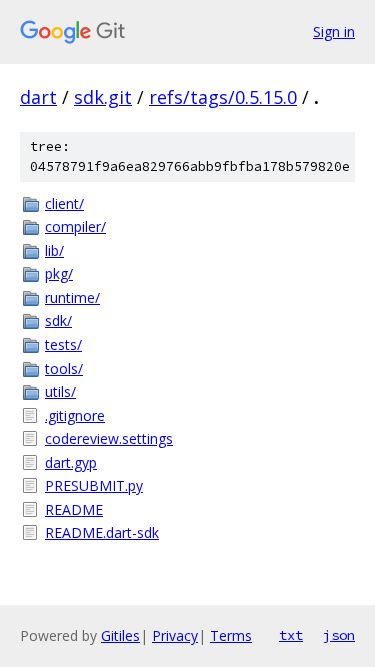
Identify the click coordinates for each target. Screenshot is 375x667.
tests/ (63, 344)
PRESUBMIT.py (94, 485)
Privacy (175, 635)
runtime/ (72, 297)
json (339, 635)
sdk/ (58, 320)
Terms (231, 635)
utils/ (60, 391)
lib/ (54, 250)
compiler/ (75, 226)
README (74, 509)
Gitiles (120, 635)
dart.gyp (71, 462)
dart (38, 97)
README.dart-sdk (102, 532)
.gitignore (75, 415)
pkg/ (59, 273)
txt (291, 635)
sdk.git (103, 97)
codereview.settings (109, 438)
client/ (64, 203)
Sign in (334, 31)
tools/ (64, 368)
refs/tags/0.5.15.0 (223, 97)
